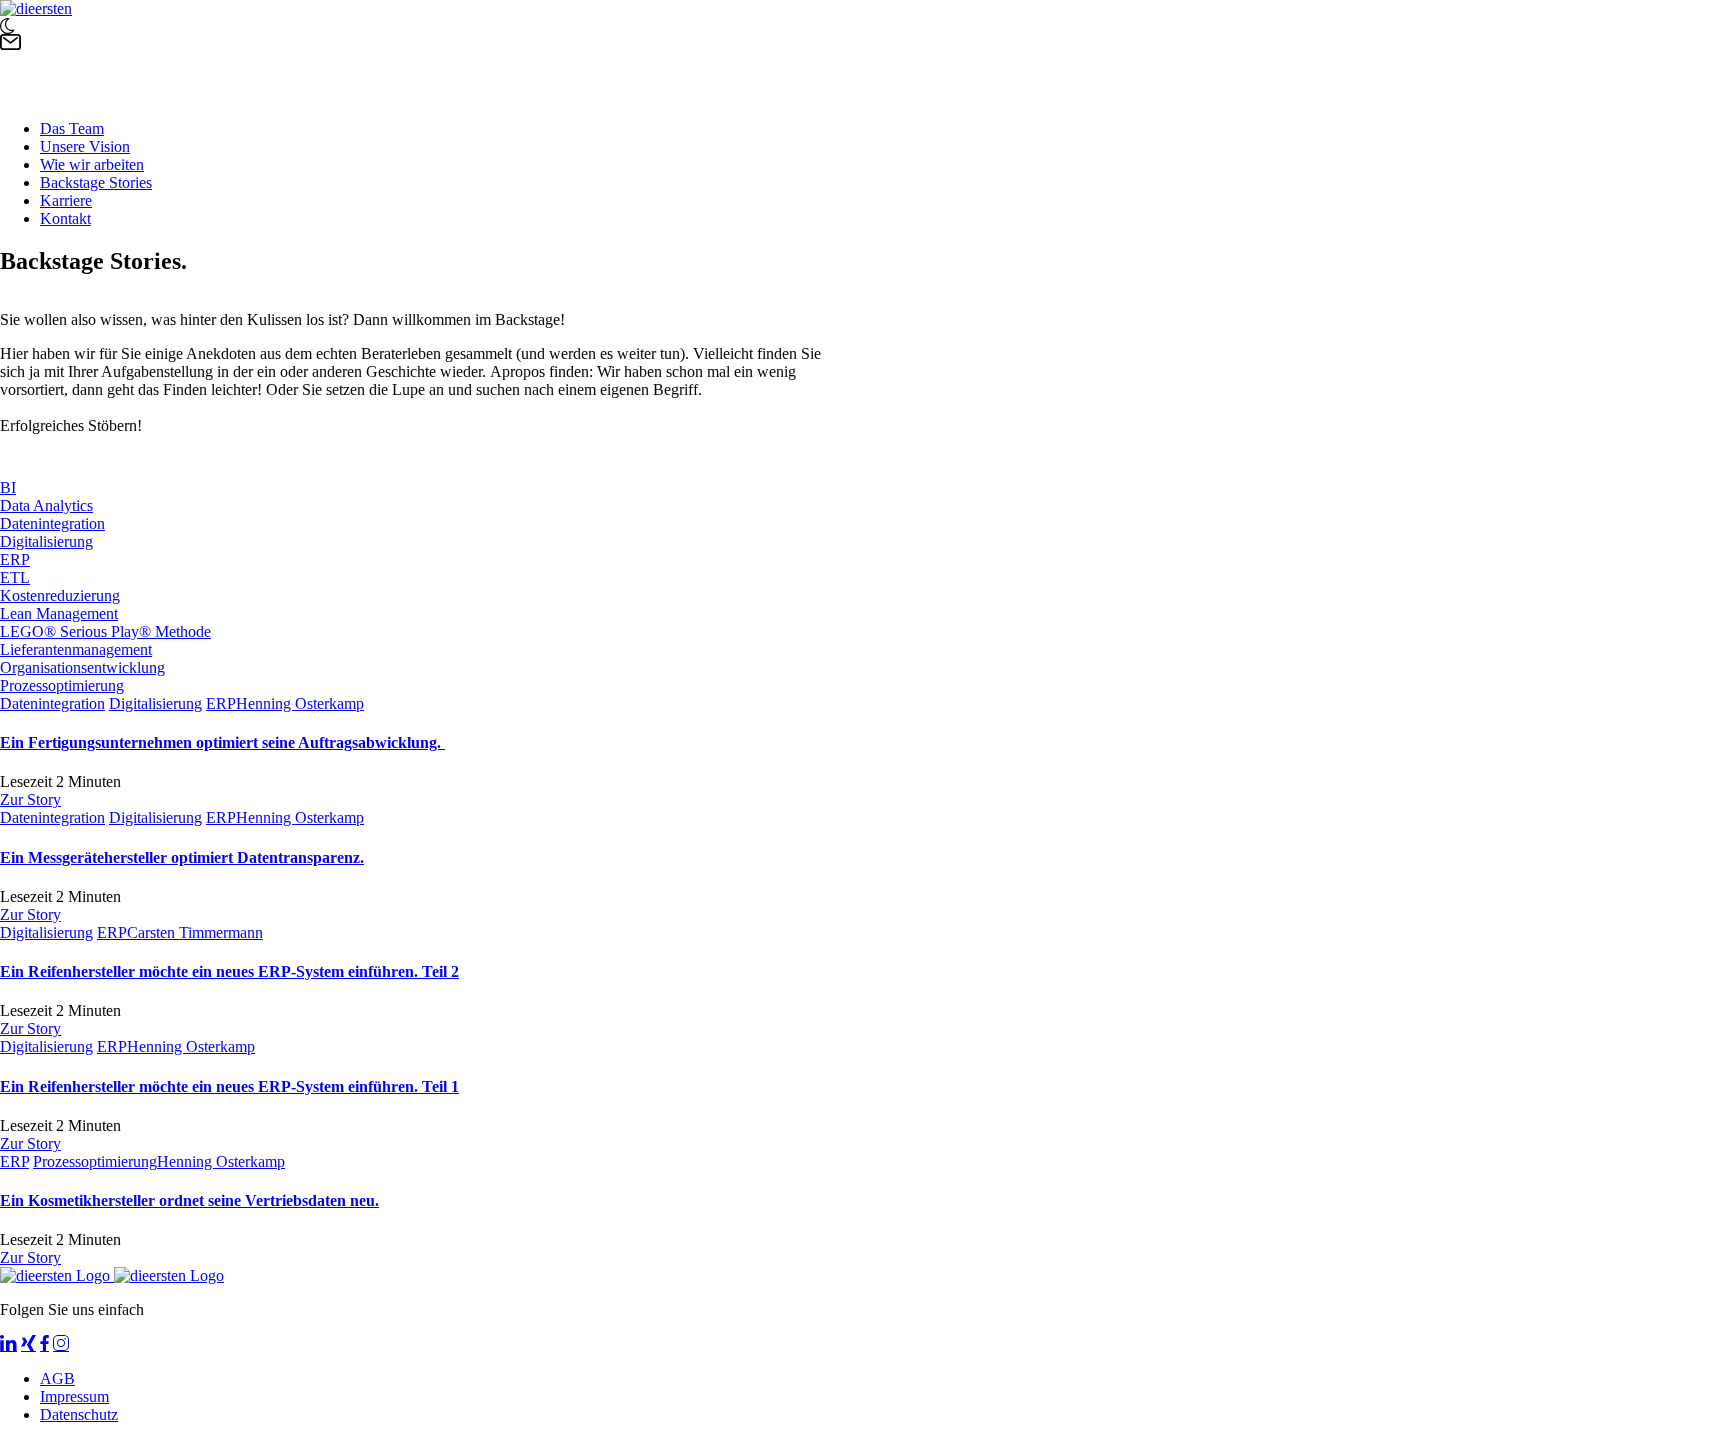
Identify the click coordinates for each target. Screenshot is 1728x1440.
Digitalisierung (46, 541)
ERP (15, 559)
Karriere (66, 200)
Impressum (74, 1396)
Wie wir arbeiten (92, 164)
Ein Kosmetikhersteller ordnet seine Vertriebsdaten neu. (189, 1200)
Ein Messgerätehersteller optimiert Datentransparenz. (182, 857)
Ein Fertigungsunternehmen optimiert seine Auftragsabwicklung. (222, 742)
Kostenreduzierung (60, 595)
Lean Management (59, 613)
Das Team (72, 128)
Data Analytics (46, 505)
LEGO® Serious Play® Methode (105, 631)
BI (8, 487)
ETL (15, 577)
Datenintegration (52, 523)
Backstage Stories (96, 182)
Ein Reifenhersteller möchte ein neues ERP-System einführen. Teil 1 (229, 1086)
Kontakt (65, 218)
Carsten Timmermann (195, 932)
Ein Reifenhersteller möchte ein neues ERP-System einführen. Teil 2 (229, 971)
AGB (57, 1378)
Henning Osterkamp (300, 703)
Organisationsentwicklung (82, 667)
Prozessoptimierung (62, 685)
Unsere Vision (85, 146)
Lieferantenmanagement (76, 649)
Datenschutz (79, 1414)
